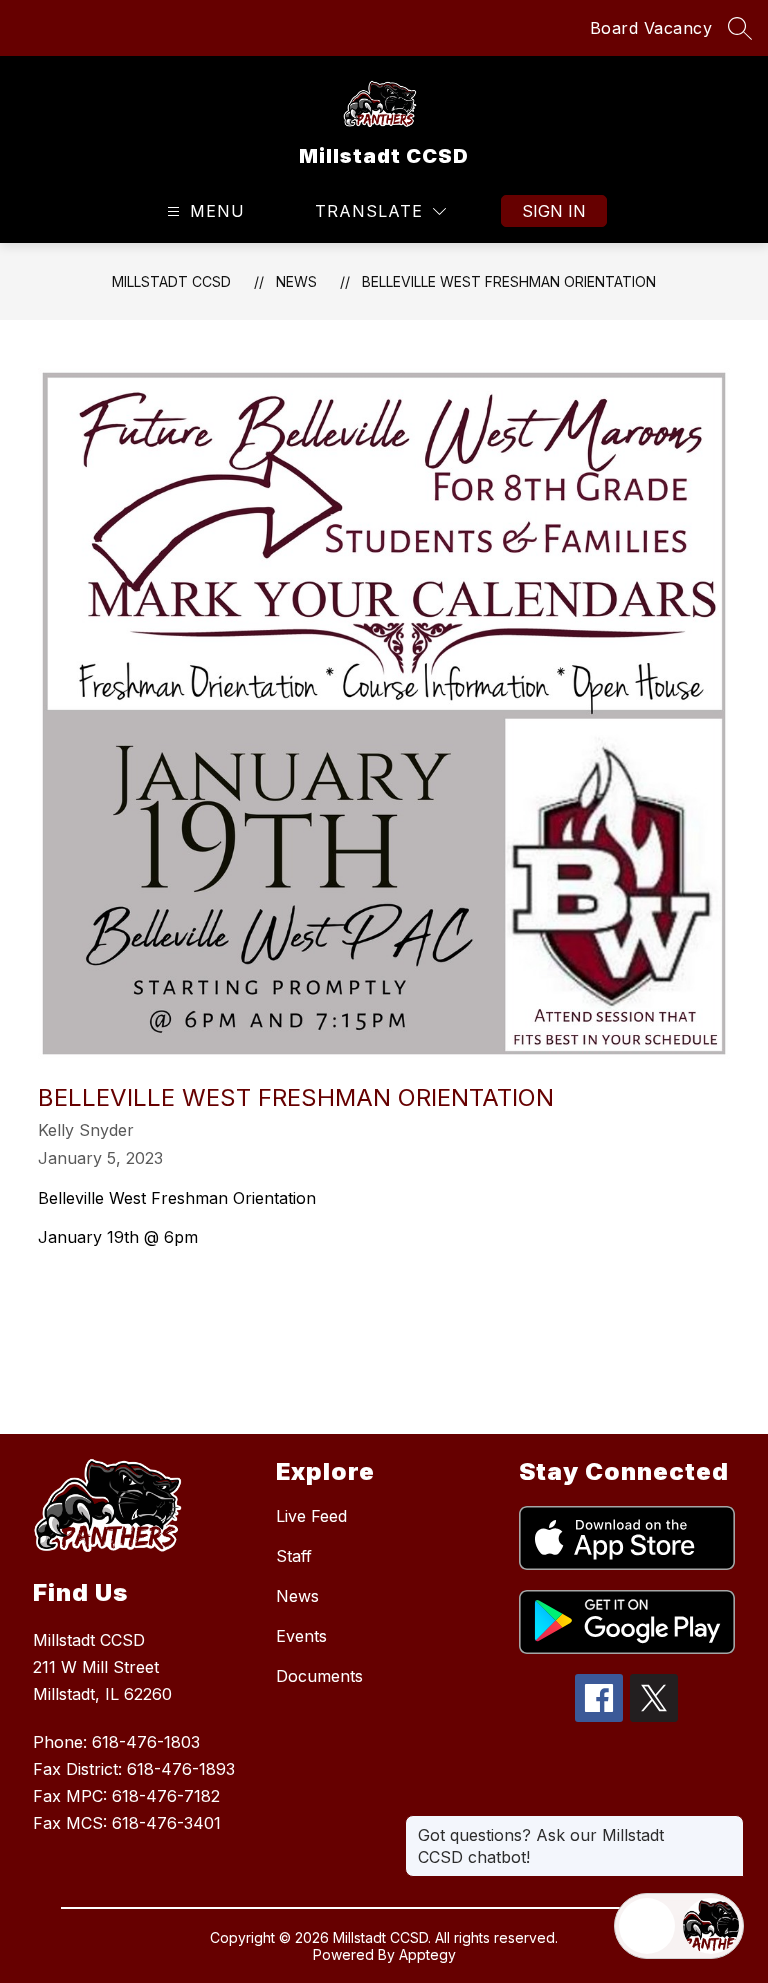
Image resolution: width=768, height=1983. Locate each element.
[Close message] (728, 1825)
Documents (319, 1676)
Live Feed (311, 1516)
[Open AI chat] (711, 1926)
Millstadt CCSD (171, 281)
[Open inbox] (647, 1926)
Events (301, 1636)
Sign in (554, 211)
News (296, 281)
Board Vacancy (651, 28)
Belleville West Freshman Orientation (509, 281)
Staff (294, 1556)
